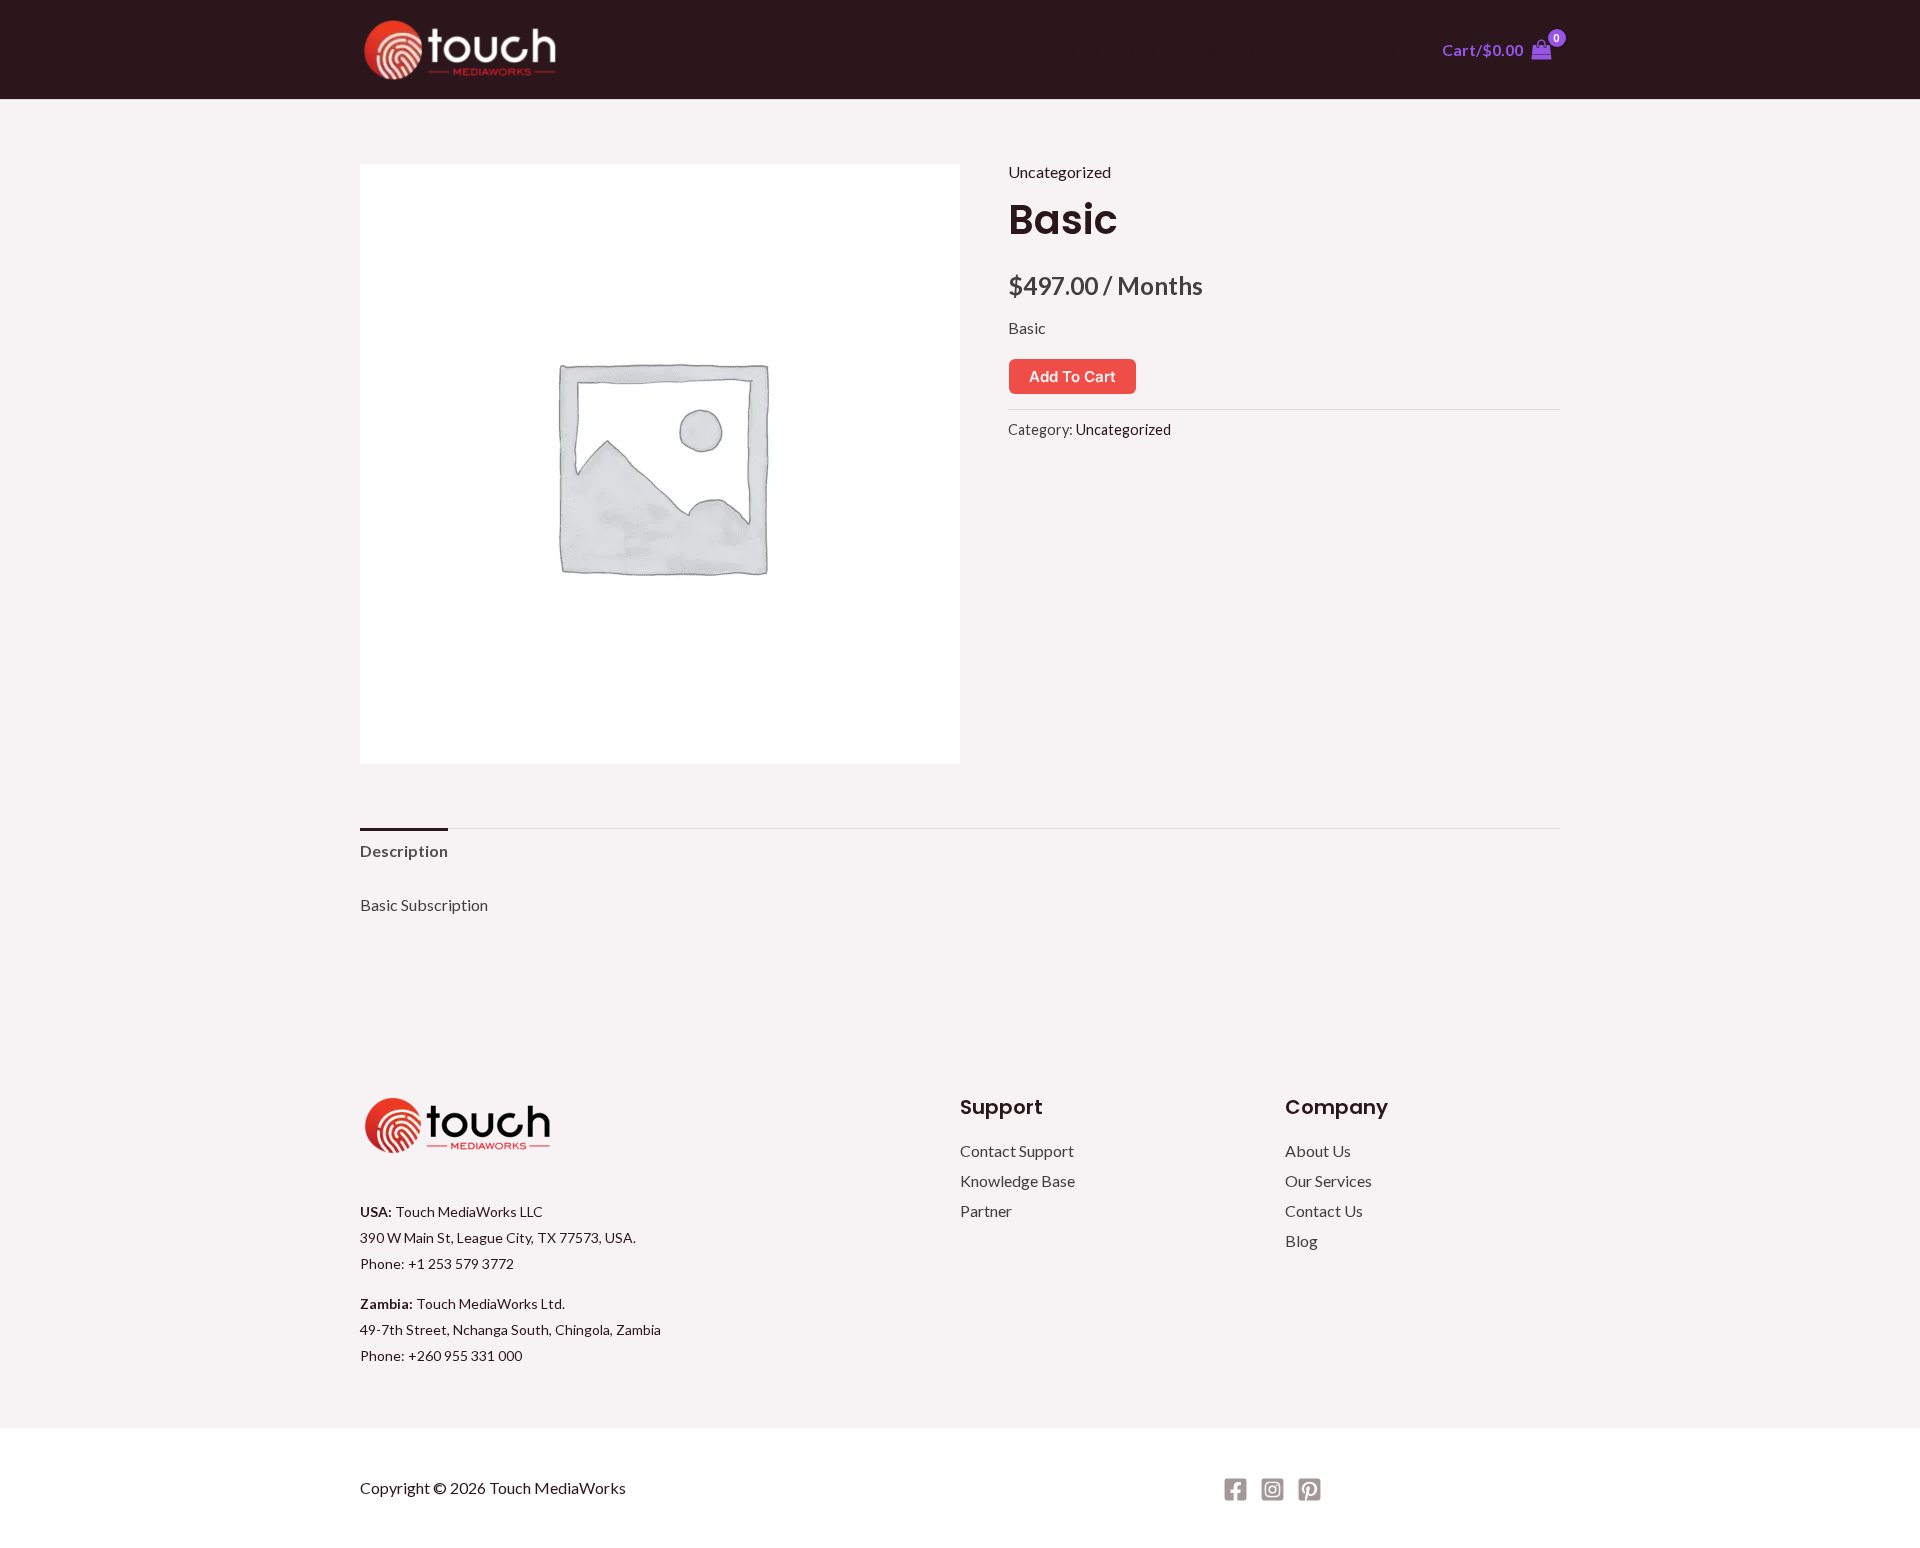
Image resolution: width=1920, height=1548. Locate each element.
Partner (986, 1210)
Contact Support (1017, 1150)
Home (979, 49)
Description (404, 850)
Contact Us (1358, 49)
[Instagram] (1272, 1489)
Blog (1301, 1240)
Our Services (1174, 49)
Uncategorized (1059, 171)
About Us (1066, 49)
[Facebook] (1235, 1489)
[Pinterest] (1309, 1489)
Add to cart (1072, 376)
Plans (1268, 49)
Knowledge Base (1017, 1180)
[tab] (404, 851)
